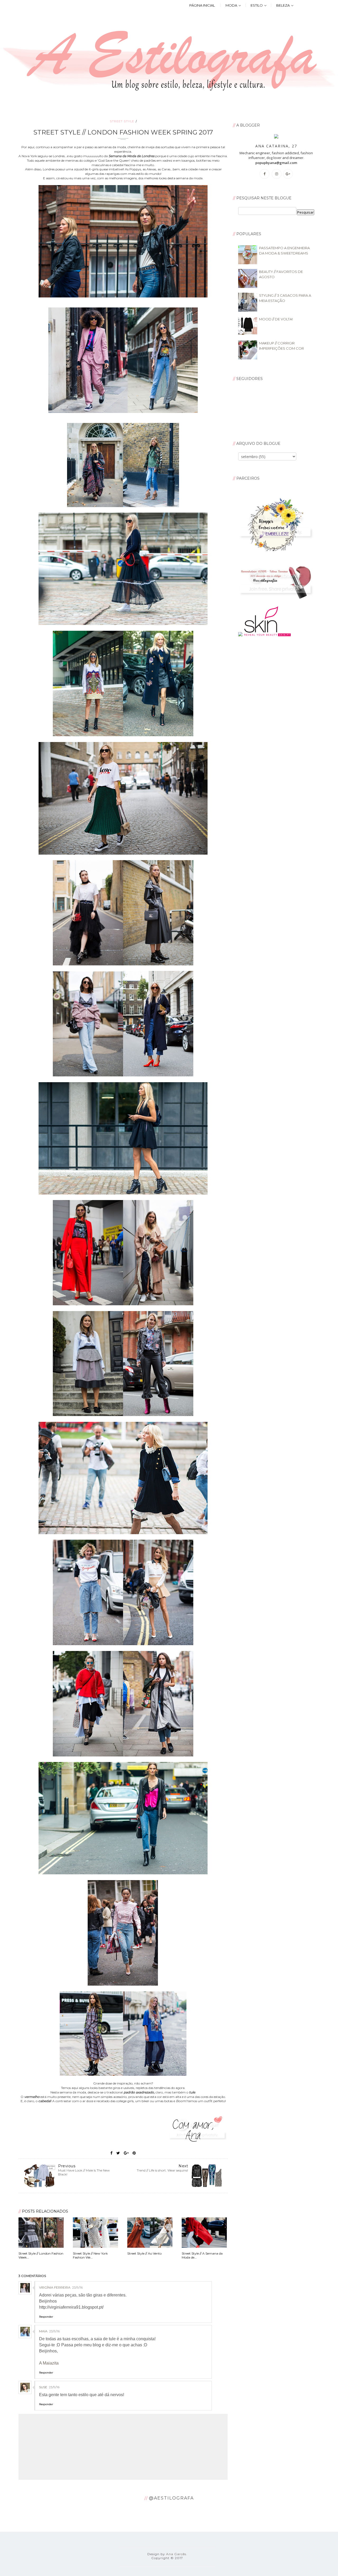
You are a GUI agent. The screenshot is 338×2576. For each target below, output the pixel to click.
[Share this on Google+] (126, 2153)
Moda (231, 5)
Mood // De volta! (276, 319)
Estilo (257, 5)
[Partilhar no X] (118, 2153)
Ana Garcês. (177, 2554)
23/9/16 (77, 2287)
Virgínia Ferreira (55, 2287)
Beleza (283, 5)
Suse (43, 2387)
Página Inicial (202, 5)
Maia (43, 2331)
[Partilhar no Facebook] (111, 2153)
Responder (46, 2317)
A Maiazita (49, 2363)
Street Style (122, 121)
